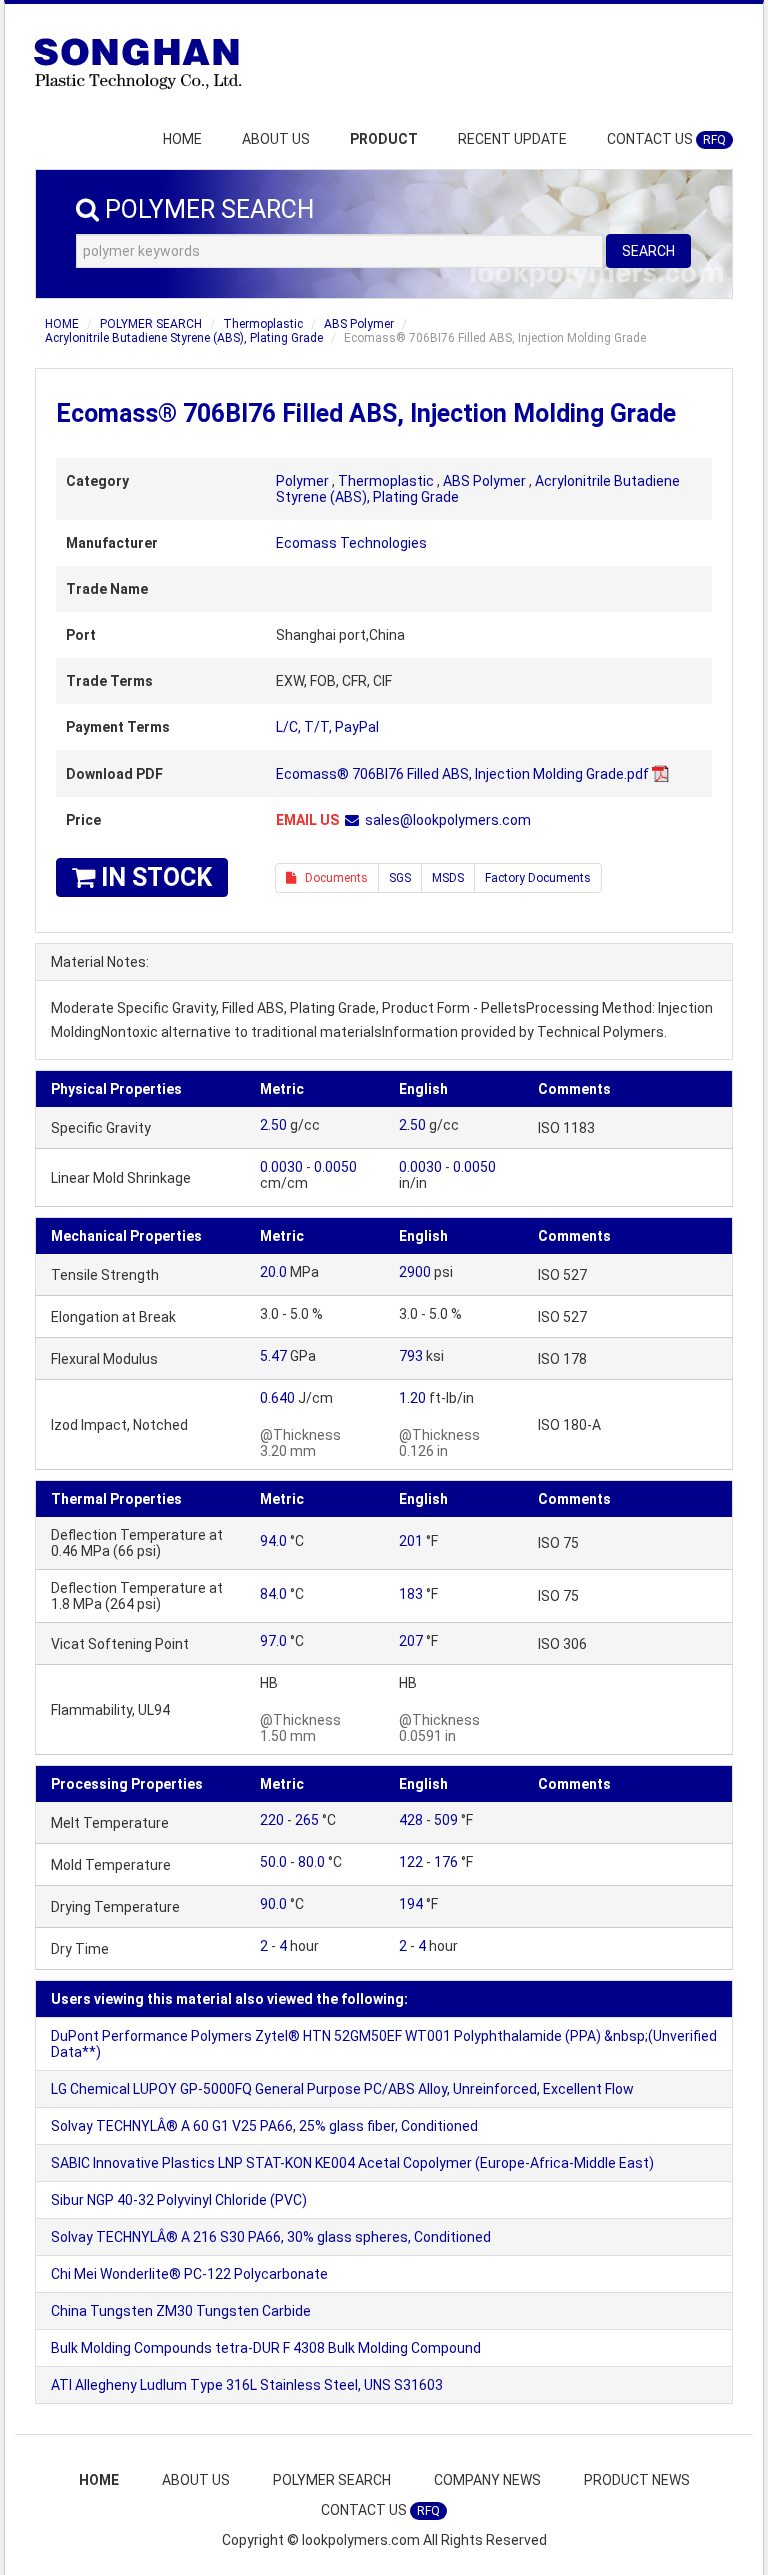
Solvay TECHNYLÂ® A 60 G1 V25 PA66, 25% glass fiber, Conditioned (264, 2126)
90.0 (273, 1904)
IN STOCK (153, 877)
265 (307, 1820)
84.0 (273, 1594)
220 (272, 1820)
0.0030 (281, 1167)
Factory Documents (538, 878)
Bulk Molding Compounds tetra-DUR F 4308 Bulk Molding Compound (266, 2348)
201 (411, 1541)
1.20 (412, 1398)
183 (411, 1594)
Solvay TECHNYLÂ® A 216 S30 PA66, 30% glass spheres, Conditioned (271, 2237)
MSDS (448, 878)
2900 (415, 1272)
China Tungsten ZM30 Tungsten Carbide (181, 2311)
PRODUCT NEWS (637, 2480)
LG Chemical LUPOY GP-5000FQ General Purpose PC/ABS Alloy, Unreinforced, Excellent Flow (342, 2089)
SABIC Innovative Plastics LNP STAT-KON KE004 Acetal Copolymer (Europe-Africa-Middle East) (352, 2163)
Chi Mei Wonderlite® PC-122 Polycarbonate (189, 2274)
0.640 (277, 1398)
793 (411, 1356)
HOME (182, 139)
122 (411, 1862)
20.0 (273, 1272)
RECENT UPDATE (512, 139)
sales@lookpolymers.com (448, 820)
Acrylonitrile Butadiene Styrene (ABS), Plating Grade (184, 338)
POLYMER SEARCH (151, 324)
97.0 (273, 1641)
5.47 (273, 1356)
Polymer (302, 481)
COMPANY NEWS (487, 2480)
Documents (332, 878)
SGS (400, 878)
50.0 (273, 1862)
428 (411, 1820)
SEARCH (648, 251)
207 (411, 1641)
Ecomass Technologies (351, 543)
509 (446, 1820)
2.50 (273, 1125)
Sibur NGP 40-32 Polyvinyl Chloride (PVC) (179, 2200)
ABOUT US (276, 139)
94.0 (273, 1541)
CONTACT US (666, 139)
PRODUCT (384, 139)
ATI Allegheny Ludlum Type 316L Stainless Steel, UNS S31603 (247, 2385)
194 (411, 1904)
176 (446, 1862)
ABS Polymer (359, 324)
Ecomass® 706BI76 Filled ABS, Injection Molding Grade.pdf (462, 774)
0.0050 (335, 1167)
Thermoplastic (263, 324)
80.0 (311, 1862)
